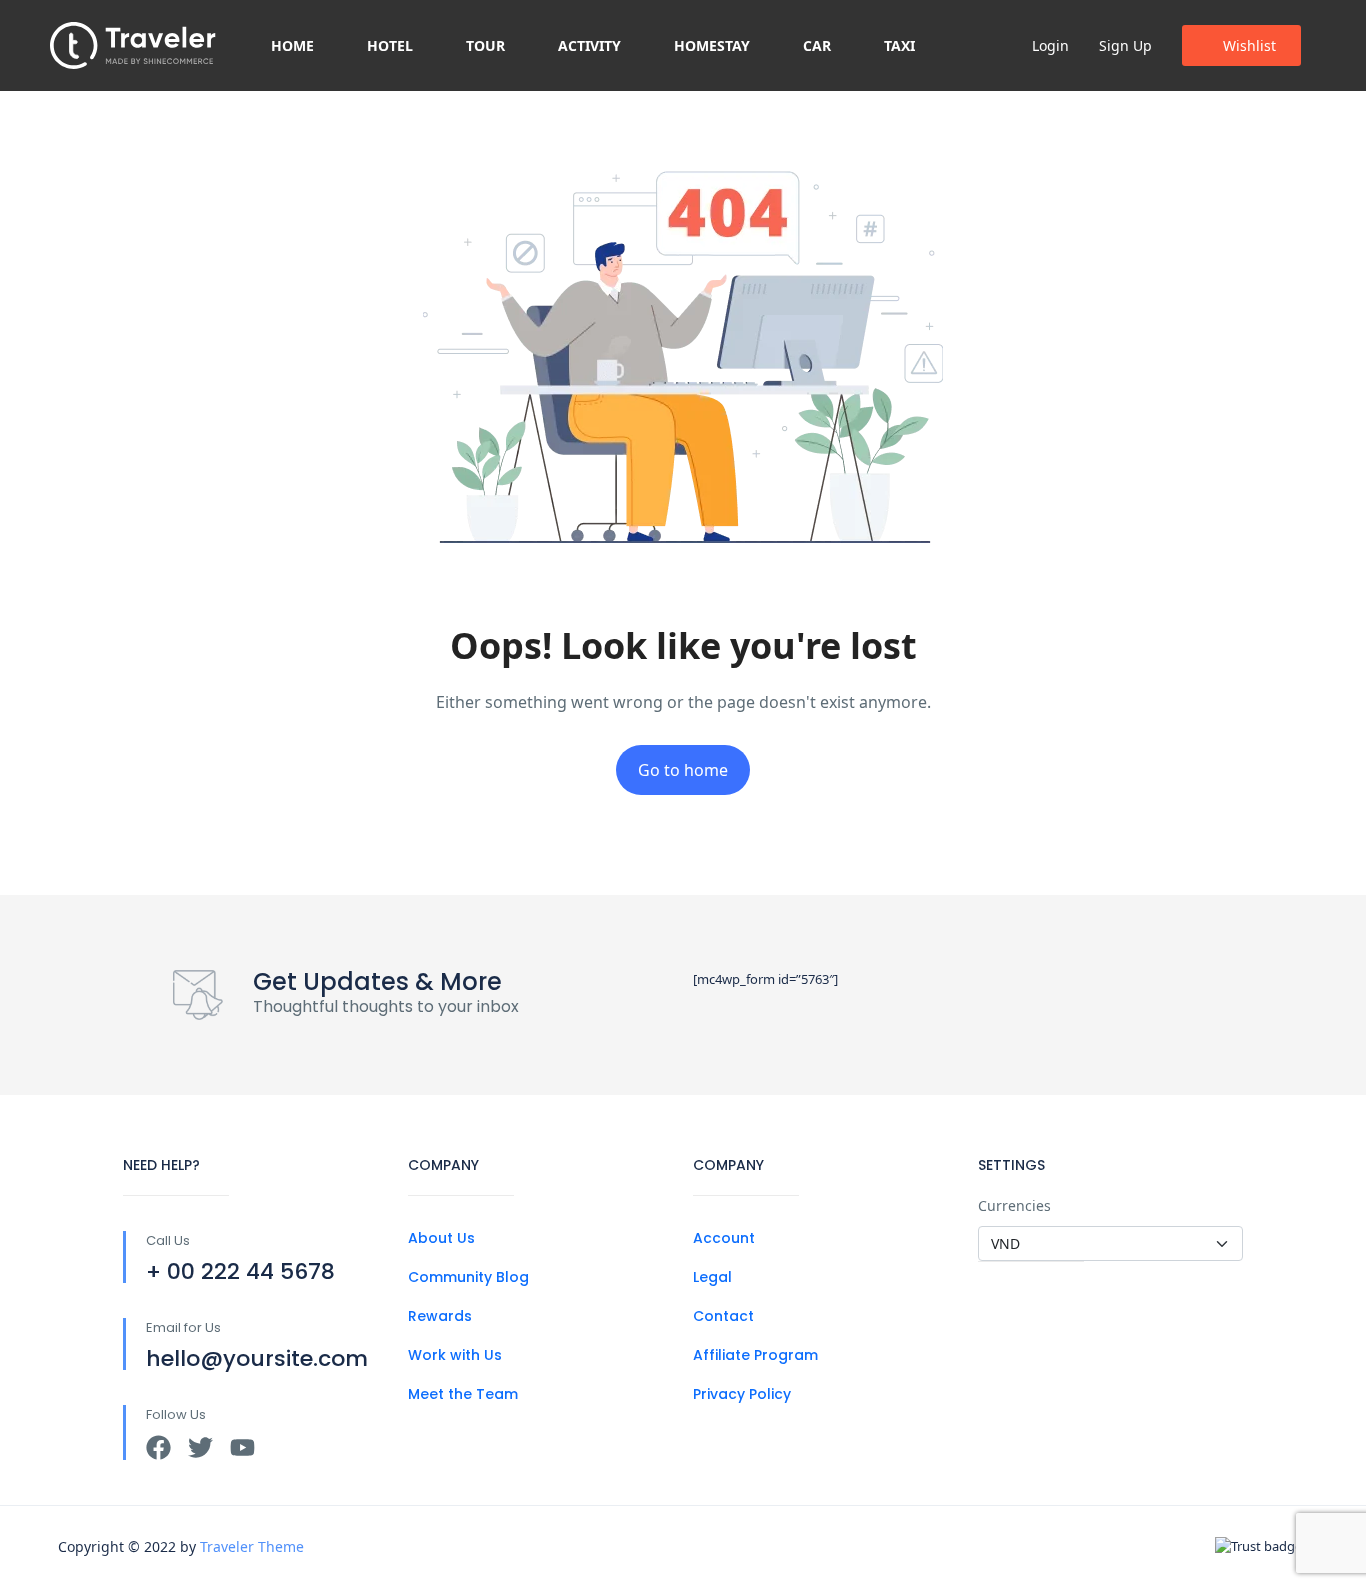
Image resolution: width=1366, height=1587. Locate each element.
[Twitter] (200, 1447)
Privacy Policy (742, 1394)
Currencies (1014, 1205)
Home (292, 45)
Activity (589, 45)
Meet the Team (463, 1394)
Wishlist (1249, 45)
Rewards (440, 1316)
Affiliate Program (755, 1355)
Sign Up (1125, 45)
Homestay (712, 45)
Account (724, 1238)
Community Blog (468, 1277)
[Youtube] (242, 1447)
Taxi (899, 45)
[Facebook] (158, 1447)
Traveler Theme (252, 1546)
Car (817, 45)
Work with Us (455, 1355)
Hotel (390, 45)
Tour (485, 45)
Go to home (683, 770)
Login (1050, 45)
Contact (723, 1316)
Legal (712, 1277)
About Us (441, 1238)
